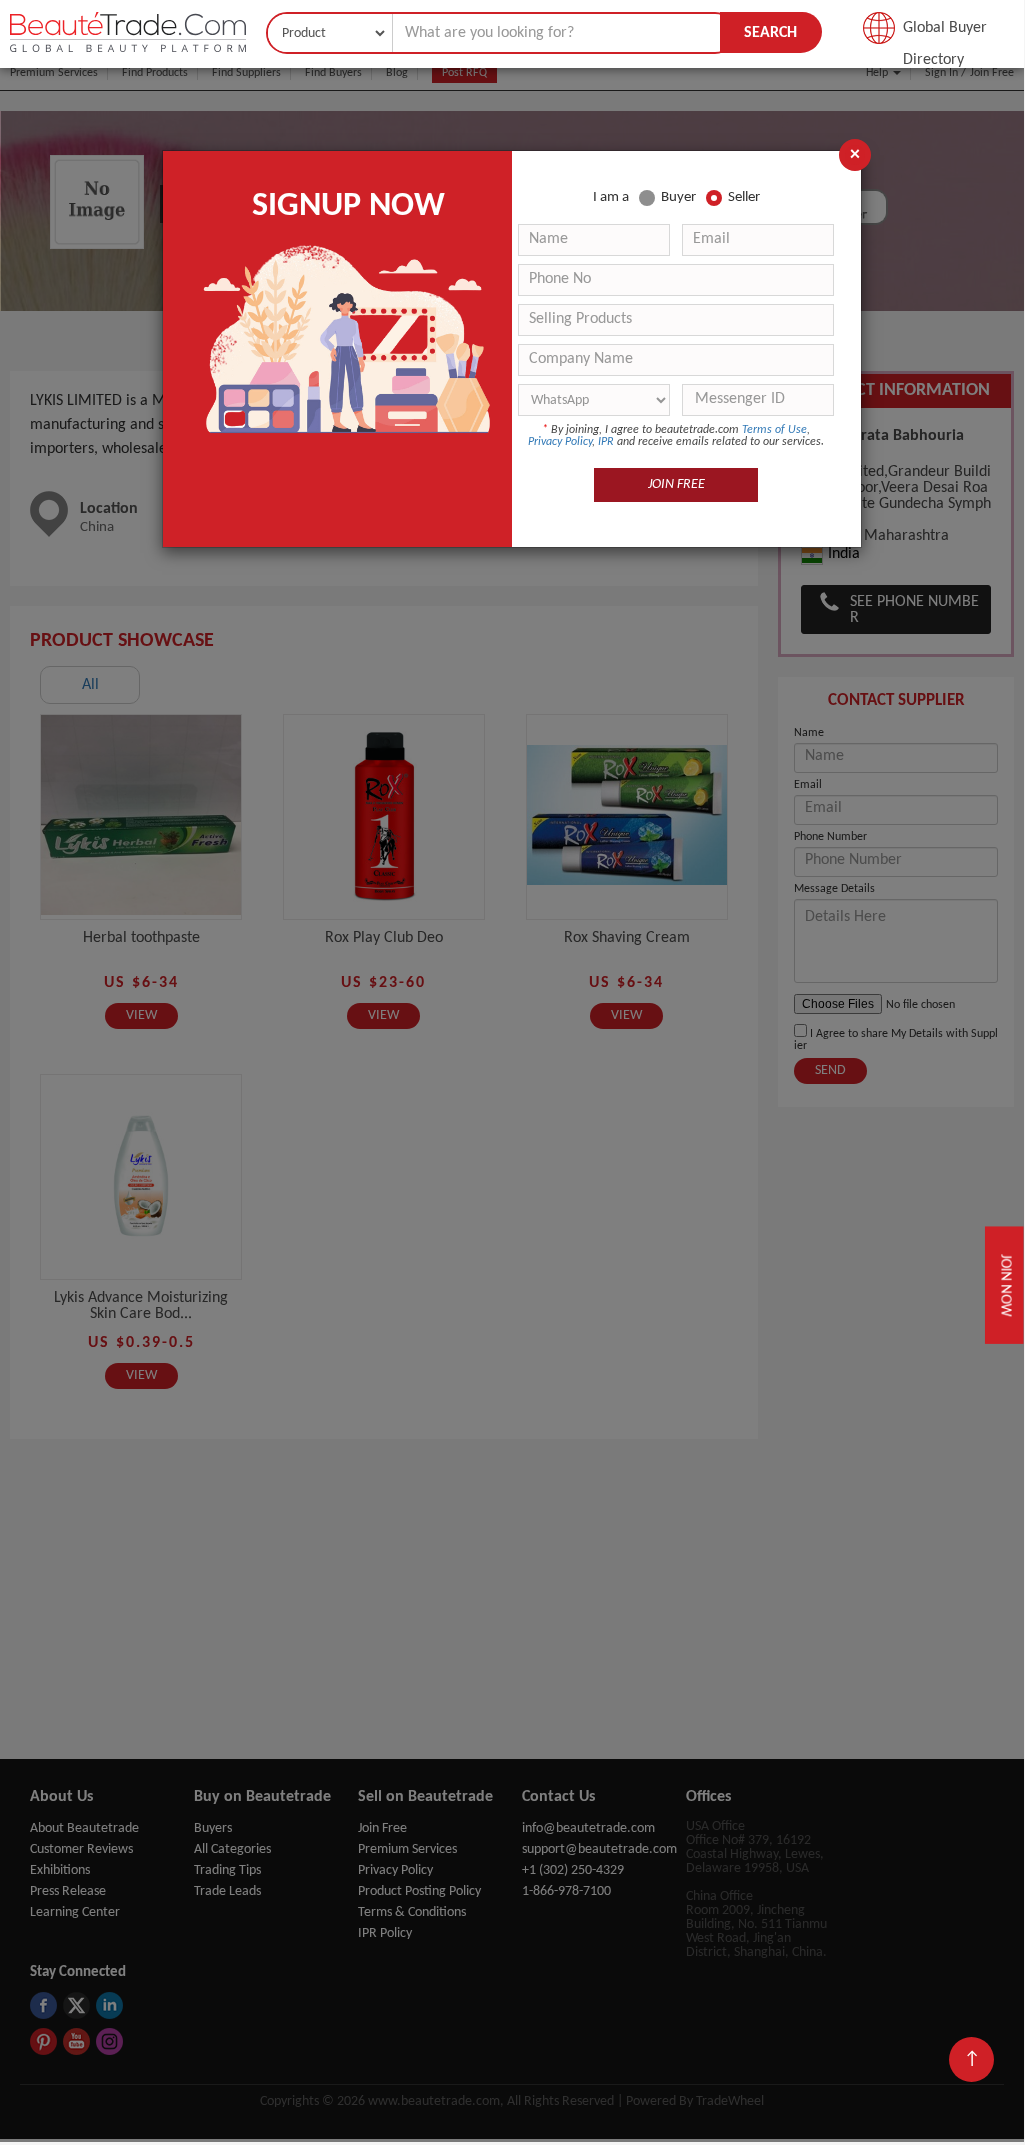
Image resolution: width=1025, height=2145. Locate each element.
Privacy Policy (560, 442)
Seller (744, 197)
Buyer (678, 197)
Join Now (1005, 1285)
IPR (606, 442)
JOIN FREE (676, 484)
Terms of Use (774, 430)
